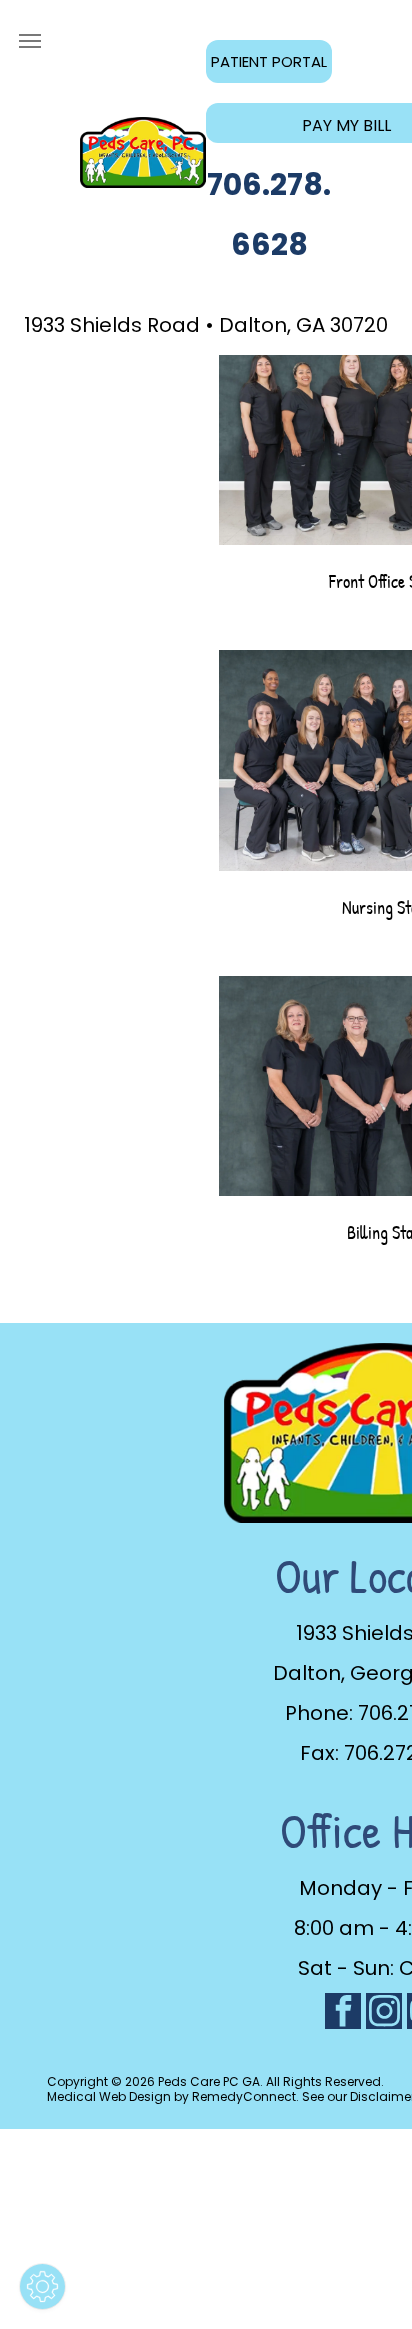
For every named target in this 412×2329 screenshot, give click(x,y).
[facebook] (343, 2013)
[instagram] (384, 2013)
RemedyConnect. (245, 2096)
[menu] (30, 41)
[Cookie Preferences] (42, 2286)
